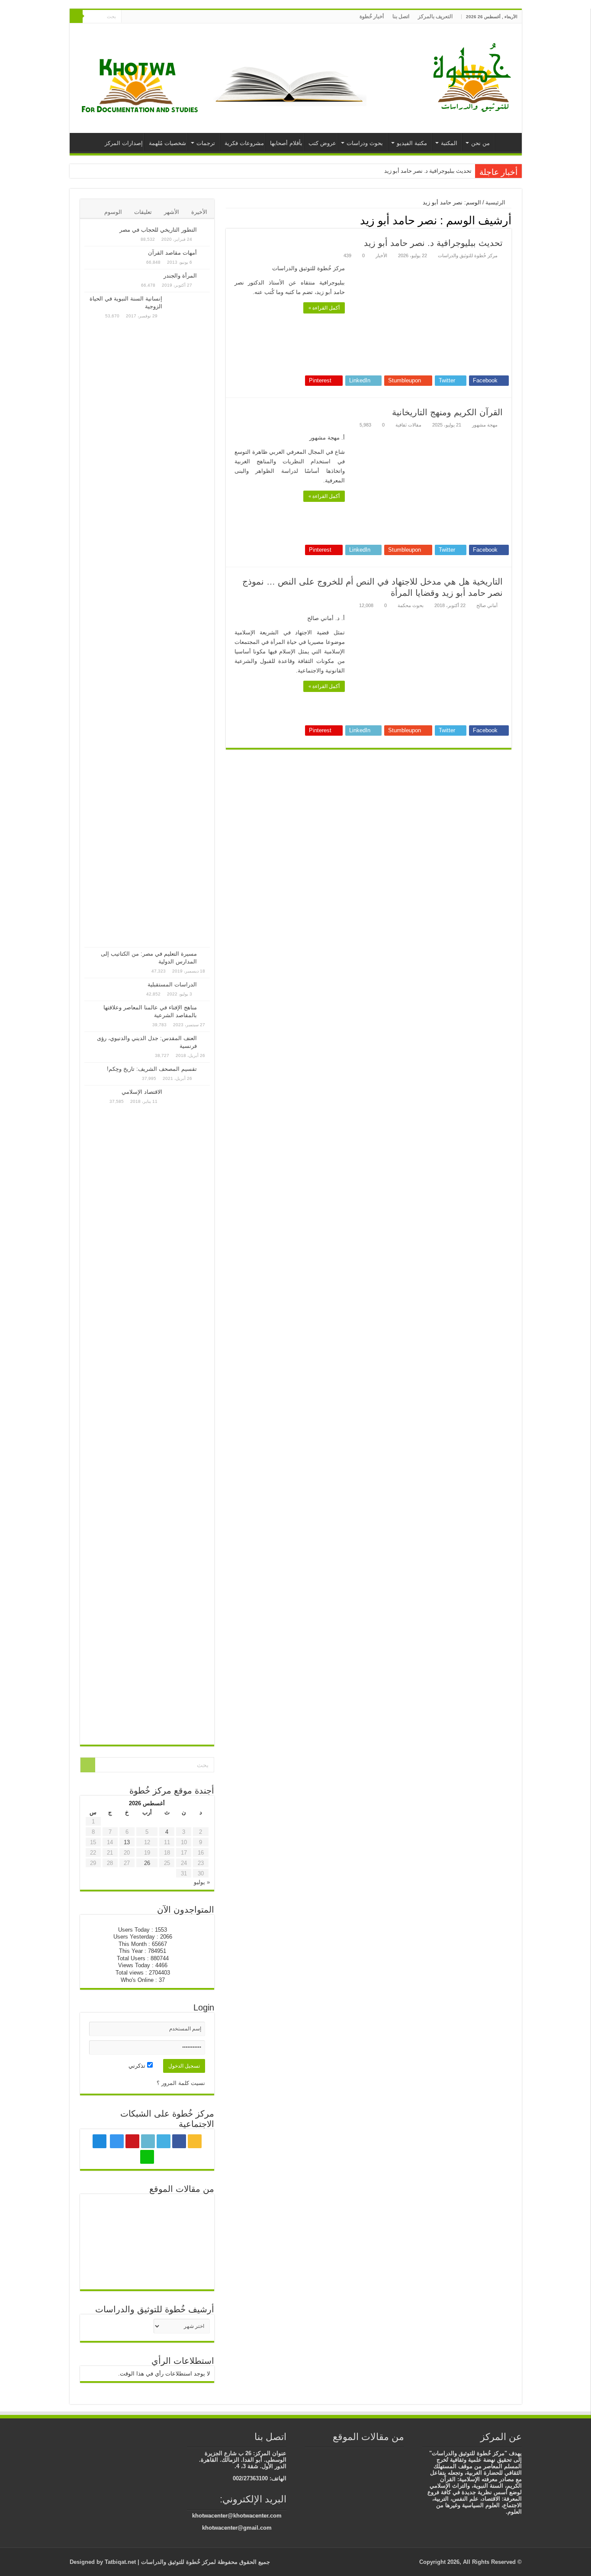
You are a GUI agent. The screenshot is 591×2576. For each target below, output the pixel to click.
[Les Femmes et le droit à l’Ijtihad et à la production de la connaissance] (189, 2213)
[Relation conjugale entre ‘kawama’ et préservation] (147, 2271)
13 (127, 1842)
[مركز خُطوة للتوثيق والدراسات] (474, 77)
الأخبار (381, 255)
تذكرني (138, 2066)
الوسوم (113, 212)
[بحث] (76, 16)
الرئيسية (506, 142)
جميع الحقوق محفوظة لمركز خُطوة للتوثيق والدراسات (205, 2562)
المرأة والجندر (180, 276)
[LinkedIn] (162, 17)
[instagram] (146, 17)
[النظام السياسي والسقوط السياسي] (147, 2242)
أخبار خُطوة (372, 16)
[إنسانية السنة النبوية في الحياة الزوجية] (188, 620)
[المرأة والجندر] (206, 276)
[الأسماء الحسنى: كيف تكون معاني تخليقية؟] (189, 2241)
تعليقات (143, 212)
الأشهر (172, 212)
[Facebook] (179, 17)
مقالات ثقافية (408, 425)
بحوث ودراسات (365, 143)
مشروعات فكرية (244, 143)
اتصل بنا (401, 16)
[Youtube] (154, 17)
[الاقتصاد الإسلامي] (188, 1413)
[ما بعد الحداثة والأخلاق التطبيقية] (105, 2271)
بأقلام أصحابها (286, 143)
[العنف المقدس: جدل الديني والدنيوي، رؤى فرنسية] (206, 1039)
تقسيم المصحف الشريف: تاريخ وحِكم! (152, 1069)
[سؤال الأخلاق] (387, 2454)
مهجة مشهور (485, 425)
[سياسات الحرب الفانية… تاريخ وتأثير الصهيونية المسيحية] (400, 2454)
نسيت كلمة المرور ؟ (181, 2083)
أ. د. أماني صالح (326, 618)
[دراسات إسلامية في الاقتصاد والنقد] (335, 2454)
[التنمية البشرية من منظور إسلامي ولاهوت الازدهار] (361, 2454)
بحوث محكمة (411, 605)
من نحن (480, 143)
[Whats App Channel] (128, 17)
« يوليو (202, 1882)
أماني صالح (487, 605)
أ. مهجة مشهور (327, 438)
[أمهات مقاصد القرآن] (206, 253)
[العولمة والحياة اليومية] (348, 2454)
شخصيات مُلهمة (167, 143)
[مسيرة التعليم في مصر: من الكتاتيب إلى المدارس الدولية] (206, 954)
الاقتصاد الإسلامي (142, 1092)
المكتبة (449, 143)
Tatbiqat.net (120, 2562)
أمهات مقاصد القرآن (172, 253)
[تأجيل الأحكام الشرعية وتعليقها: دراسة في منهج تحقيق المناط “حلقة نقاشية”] (147, 2213)
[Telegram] (136, 17)
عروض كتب (322, 143)
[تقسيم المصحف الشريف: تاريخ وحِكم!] (206, 1070)
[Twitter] (171, 17)
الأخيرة (199, 212)
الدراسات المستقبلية (172, 984)
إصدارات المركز (124, 143)
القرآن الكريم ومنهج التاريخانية (447, 412)
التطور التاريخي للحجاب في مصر (158, 230)
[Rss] (187, 17)
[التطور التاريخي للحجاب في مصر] (206, 230)
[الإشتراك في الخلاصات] (228, 220)
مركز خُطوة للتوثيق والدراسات (468, 255)
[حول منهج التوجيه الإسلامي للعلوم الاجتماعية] (105, 2213)
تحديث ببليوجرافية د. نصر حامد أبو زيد (428, 171)
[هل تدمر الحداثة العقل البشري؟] (105, 2242)
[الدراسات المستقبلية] (206, 985)
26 (147, 1863)
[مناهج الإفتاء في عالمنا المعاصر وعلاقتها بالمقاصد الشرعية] (206, 1008)
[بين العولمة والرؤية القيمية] (189, 2271)
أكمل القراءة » (324, 308)
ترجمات (206, 143)
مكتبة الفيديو (412, 143)
